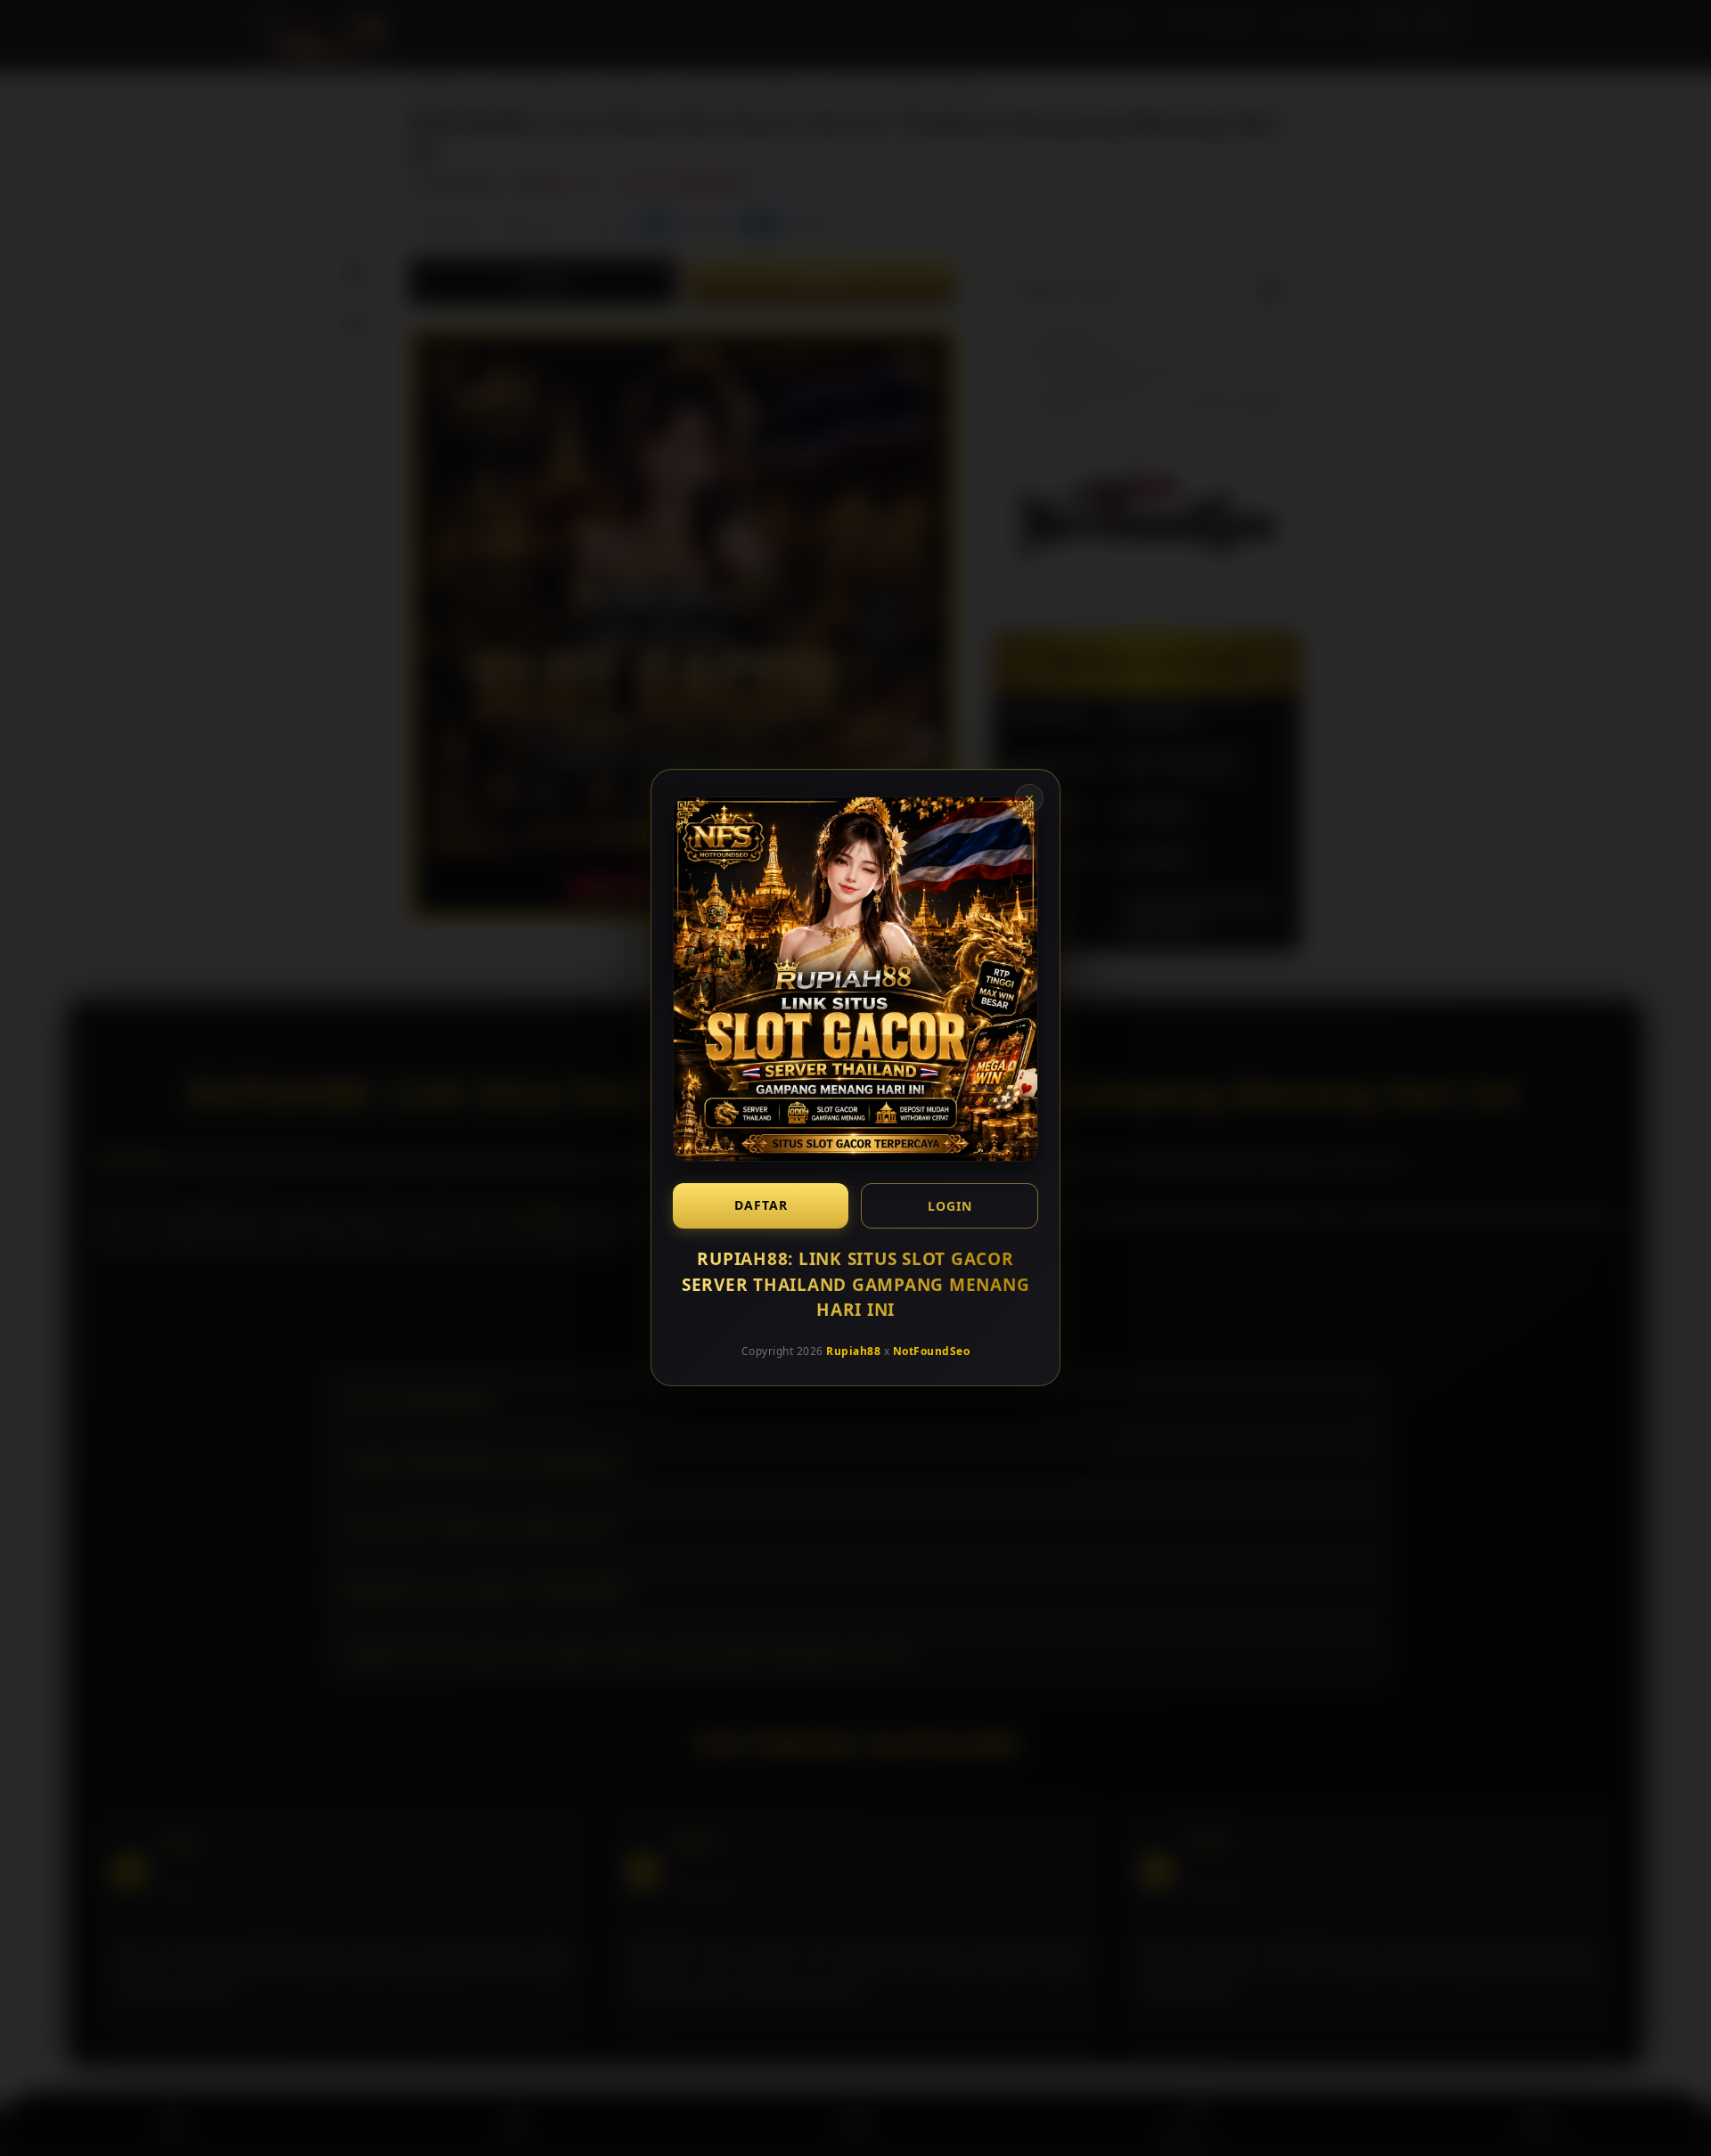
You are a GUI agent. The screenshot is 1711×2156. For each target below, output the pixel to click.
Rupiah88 (853, 1351)
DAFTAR (761, 1205)
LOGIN (950, 1206)
